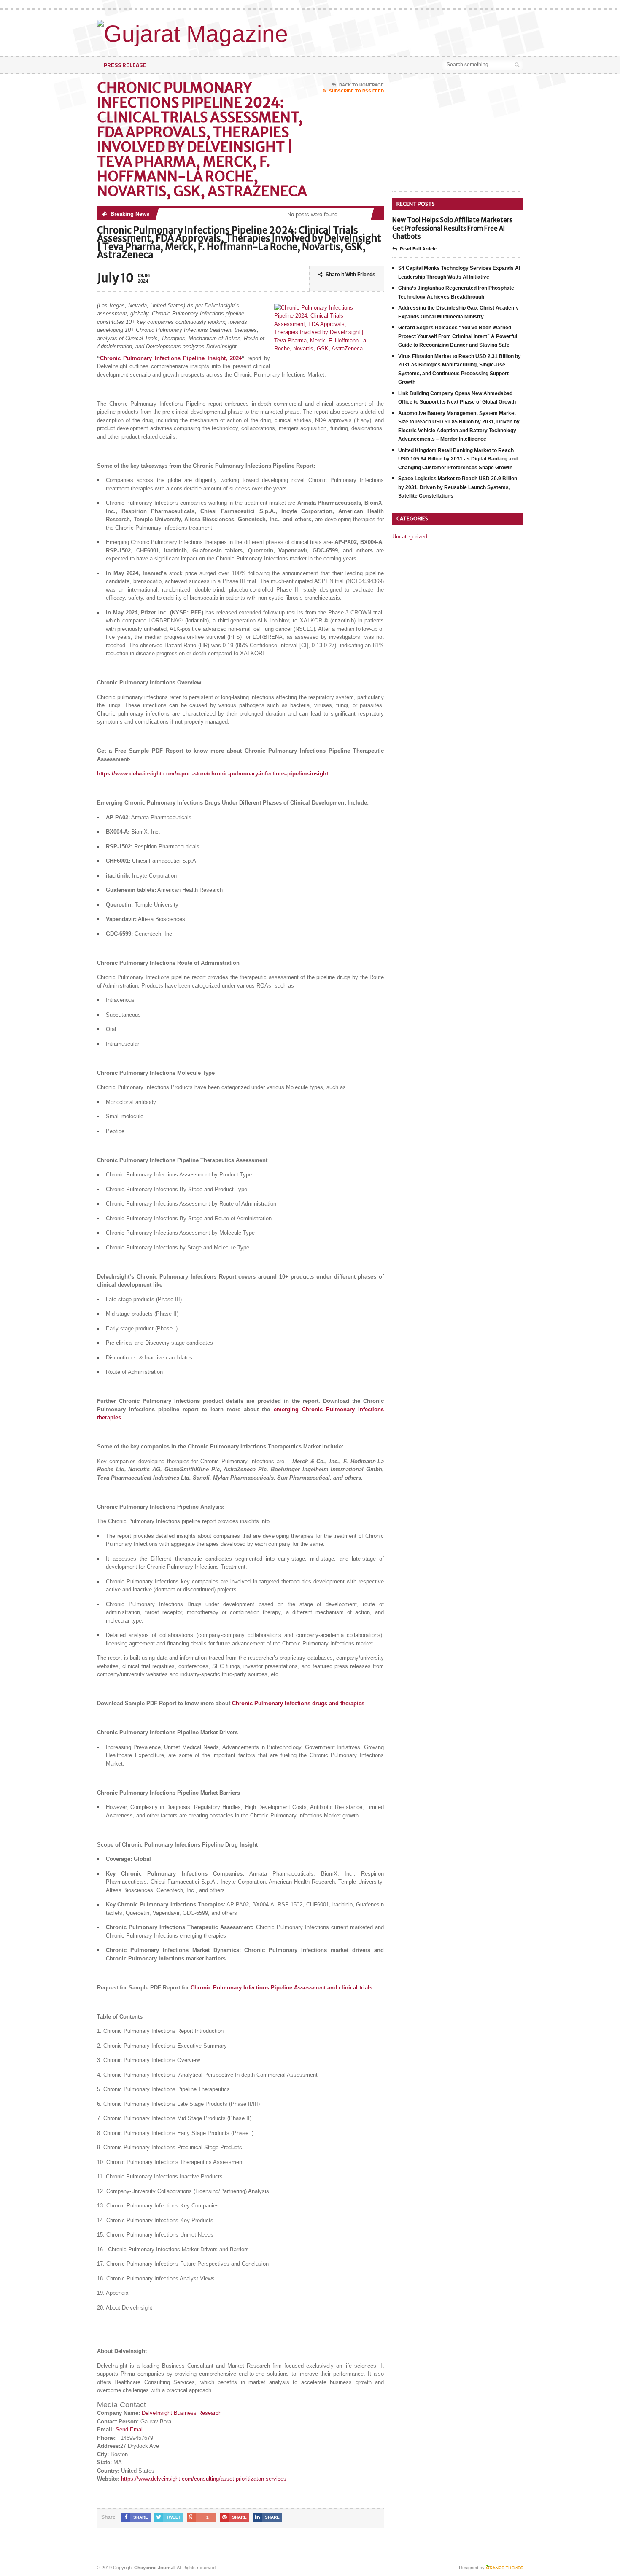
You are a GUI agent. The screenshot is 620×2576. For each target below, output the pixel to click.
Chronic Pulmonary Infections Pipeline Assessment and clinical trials (282, 1988)
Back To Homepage (361, 85)
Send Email (130, 2429)
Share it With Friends (350, 275)
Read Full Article (418, 249)
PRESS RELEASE (125, 65)
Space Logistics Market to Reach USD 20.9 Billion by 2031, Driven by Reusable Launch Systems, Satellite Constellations (458, 487)
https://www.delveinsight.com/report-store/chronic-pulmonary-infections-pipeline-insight (213, 774)
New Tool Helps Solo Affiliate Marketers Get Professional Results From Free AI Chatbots (452, 228)
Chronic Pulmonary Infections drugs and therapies (298, 1703)
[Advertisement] (424, 31)
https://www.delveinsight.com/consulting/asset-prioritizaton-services (204, 2479)
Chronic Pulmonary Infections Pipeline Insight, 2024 (171, 358)
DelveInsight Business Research (182, 2413)
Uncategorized (410, 537)
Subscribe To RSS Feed (356, 91)
